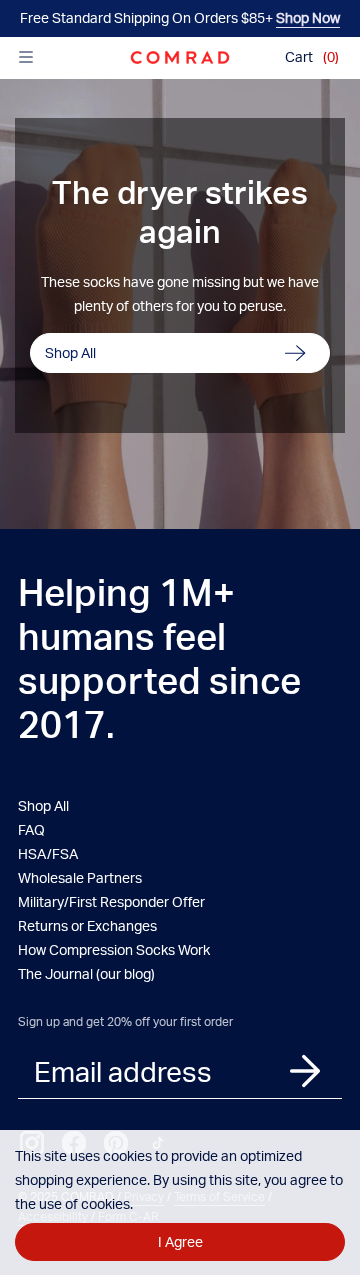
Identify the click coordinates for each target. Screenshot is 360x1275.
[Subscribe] (305, 1071)
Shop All (70, 352)
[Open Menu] (26, 57)
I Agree (180, 1241)
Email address (123, 1071)
